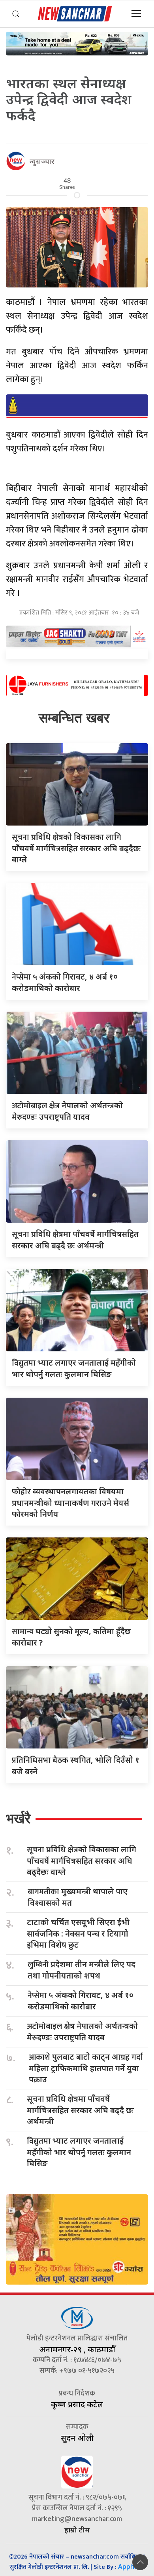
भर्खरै (18, 1818)
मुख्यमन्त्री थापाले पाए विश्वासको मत (78, 1897)
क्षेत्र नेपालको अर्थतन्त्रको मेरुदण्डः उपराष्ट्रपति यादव (82, 2032)
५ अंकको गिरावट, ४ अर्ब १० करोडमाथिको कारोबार (81, 2001)
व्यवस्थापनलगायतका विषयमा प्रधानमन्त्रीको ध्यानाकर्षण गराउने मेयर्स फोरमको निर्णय (70, 1503)
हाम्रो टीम (77, 2530)
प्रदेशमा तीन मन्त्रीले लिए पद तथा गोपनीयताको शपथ (82, 1970)
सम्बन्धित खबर (74, 718)
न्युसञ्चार (42, 161)
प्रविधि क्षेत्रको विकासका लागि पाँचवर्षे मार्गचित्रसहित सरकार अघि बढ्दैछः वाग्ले (76, 848)
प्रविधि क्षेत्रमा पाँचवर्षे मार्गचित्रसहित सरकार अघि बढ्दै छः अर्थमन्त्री (80, 2110)
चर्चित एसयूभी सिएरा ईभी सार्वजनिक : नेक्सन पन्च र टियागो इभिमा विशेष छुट (78, 1933)
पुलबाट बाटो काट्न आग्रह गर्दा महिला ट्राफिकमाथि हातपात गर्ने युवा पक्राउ (86, 2068)
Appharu (131, 2566)
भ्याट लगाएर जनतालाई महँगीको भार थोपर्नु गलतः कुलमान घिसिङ (79, 2152)
